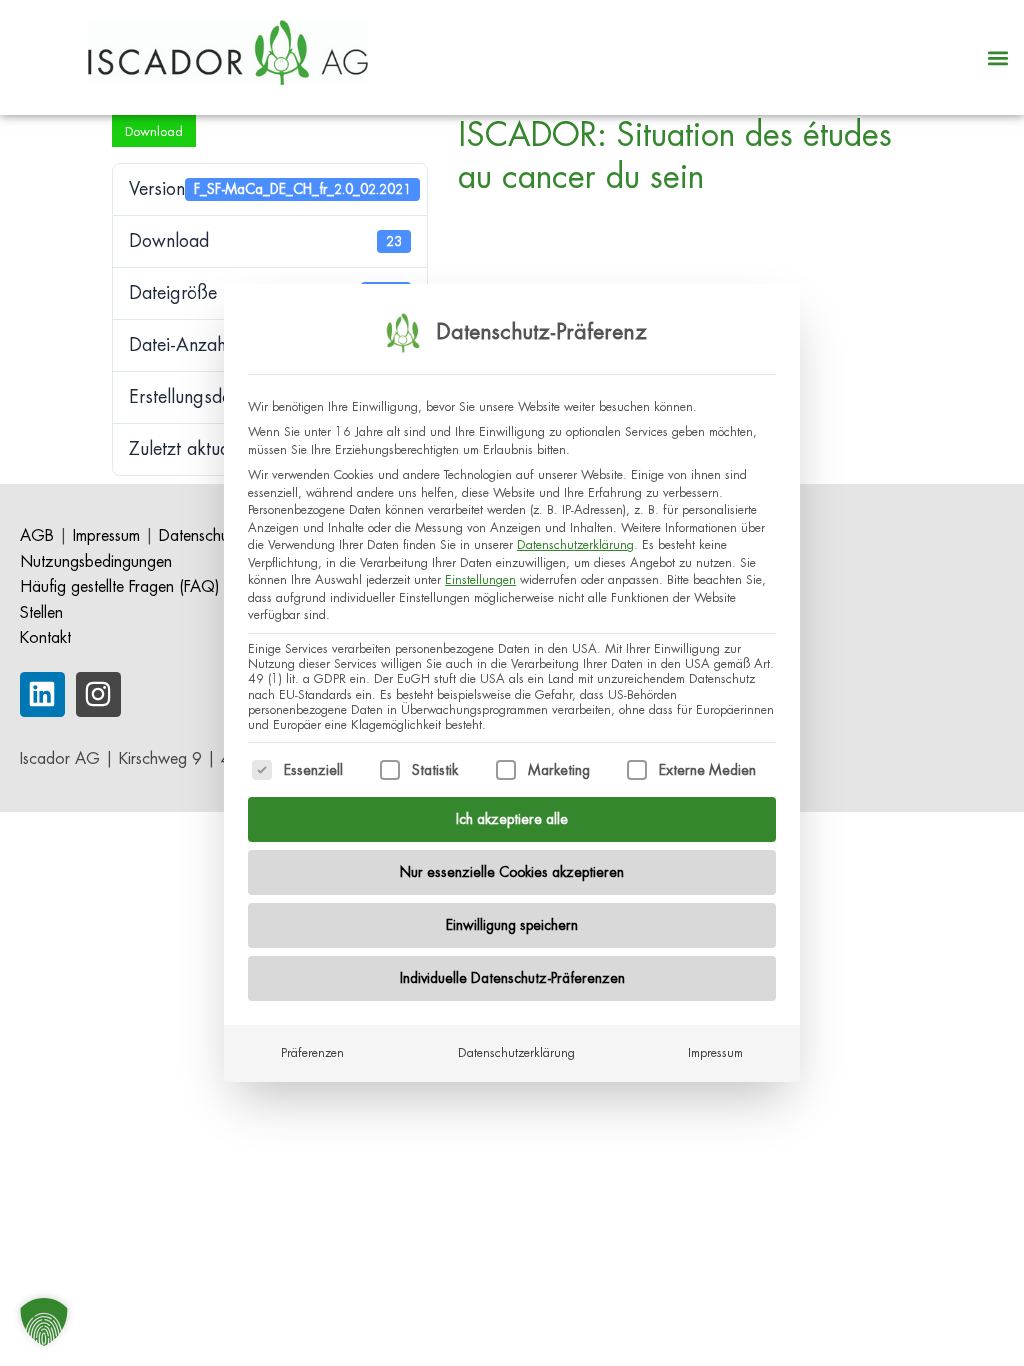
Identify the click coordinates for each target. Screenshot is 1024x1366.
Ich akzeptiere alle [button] (512, 819)
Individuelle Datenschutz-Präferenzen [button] (512, 978)
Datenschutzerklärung (575, 545)
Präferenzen (312, 1053)
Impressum (715, 1053)
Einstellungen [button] (480, 580)
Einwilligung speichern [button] (512, 925)
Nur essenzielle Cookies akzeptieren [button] (512, 872)
